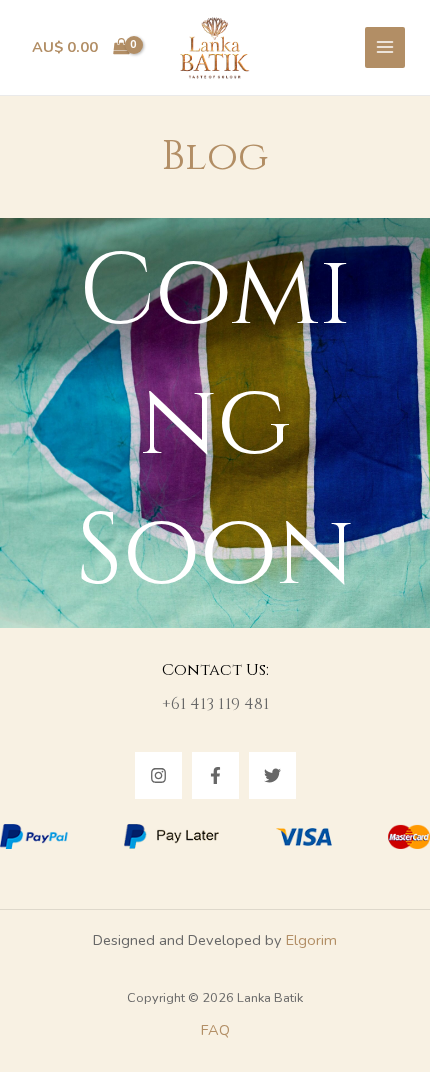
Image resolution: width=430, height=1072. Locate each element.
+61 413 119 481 (215, 704)
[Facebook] (215, 775)
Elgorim (311, 940)
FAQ (215, 1030)
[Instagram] (158, 775)
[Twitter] (272, 775)
